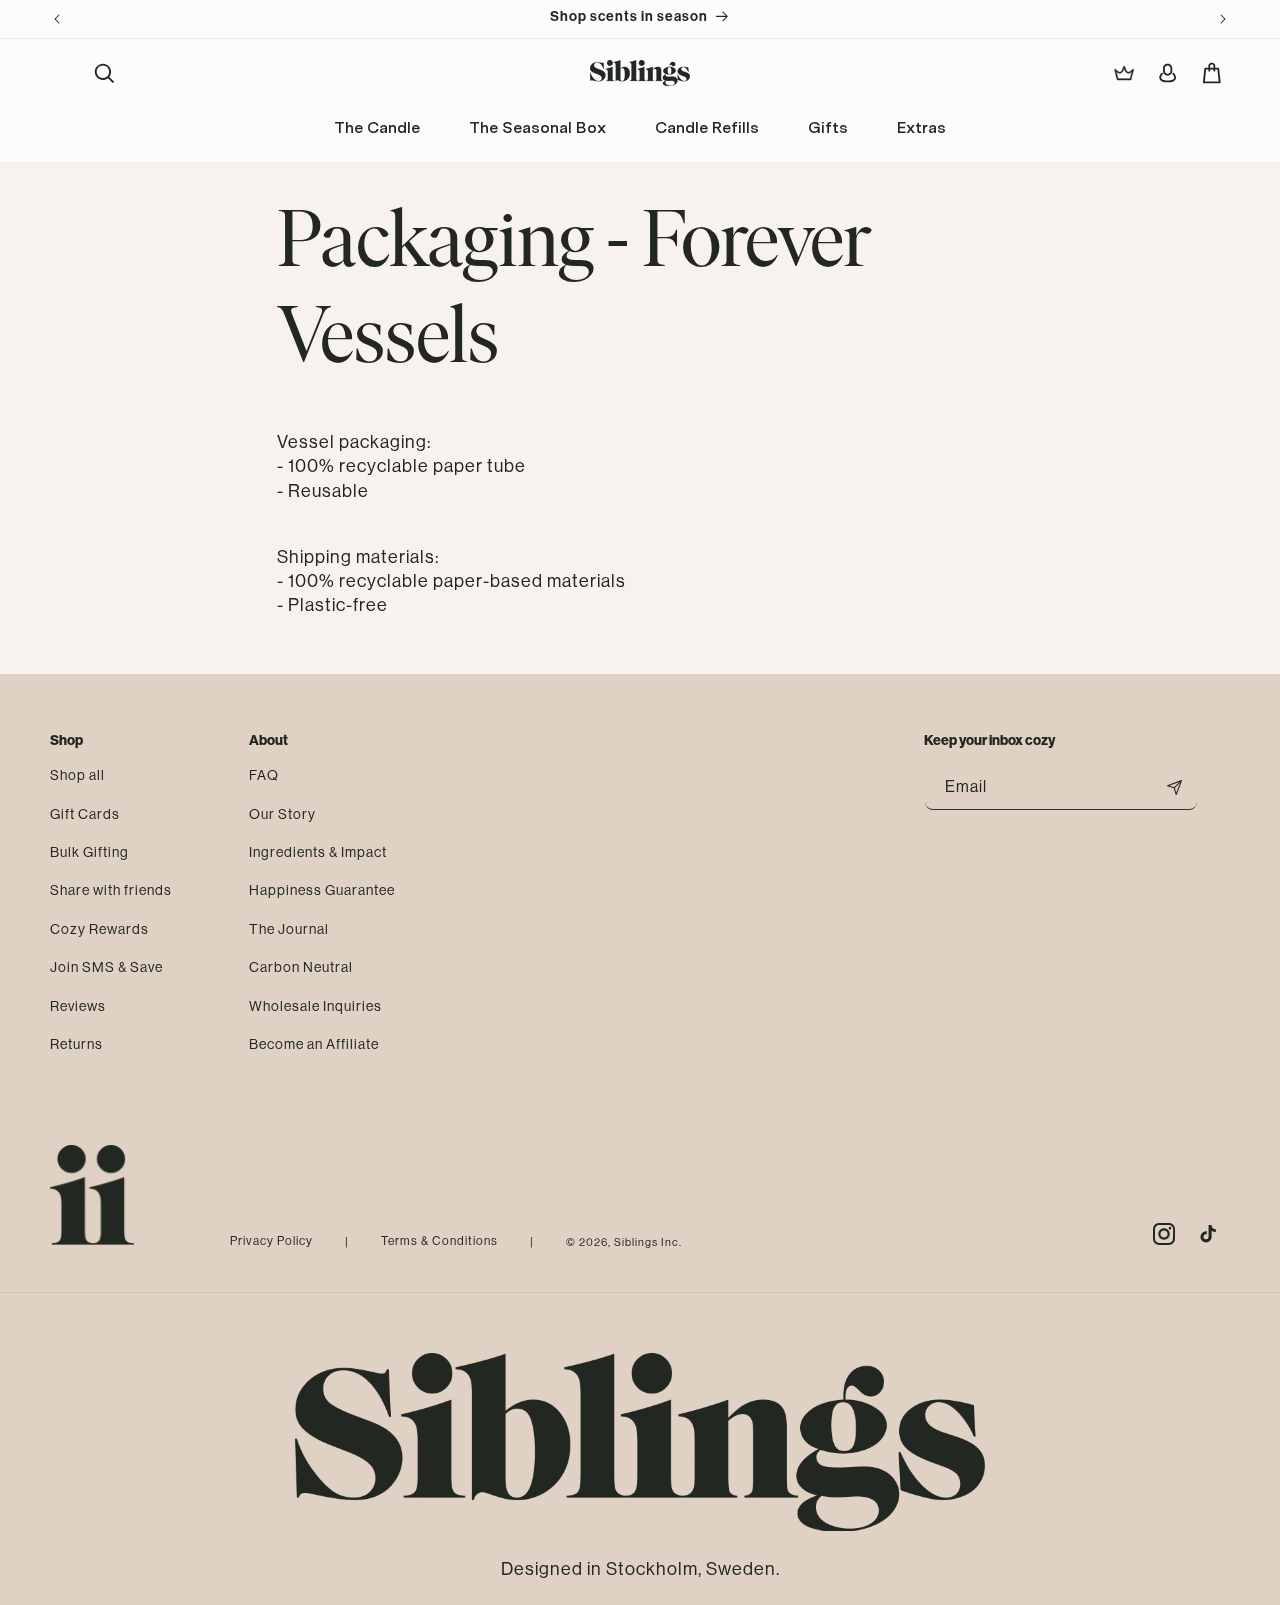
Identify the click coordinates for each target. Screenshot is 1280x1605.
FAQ (264, 775)
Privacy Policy (271, 1241)
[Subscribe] (1175, 787)
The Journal (289, 928)
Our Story (282, 813)
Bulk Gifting (89, 851)
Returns (76, 1043)
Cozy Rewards (99, 928)
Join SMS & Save (106, 966)
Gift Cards (85, 813)
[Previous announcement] (57, 19)
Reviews (78, 1005)
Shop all (77, 775)
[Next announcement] (1223, 19)
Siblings (636, 1242)
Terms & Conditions (439, 1241)
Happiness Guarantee (322, 890)
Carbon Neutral (301, 966)
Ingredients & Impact (318, 851)
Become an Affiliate (314, 1043)
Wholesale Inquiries (315, 1005)
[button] (104, 73)
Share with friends (111, 890)
